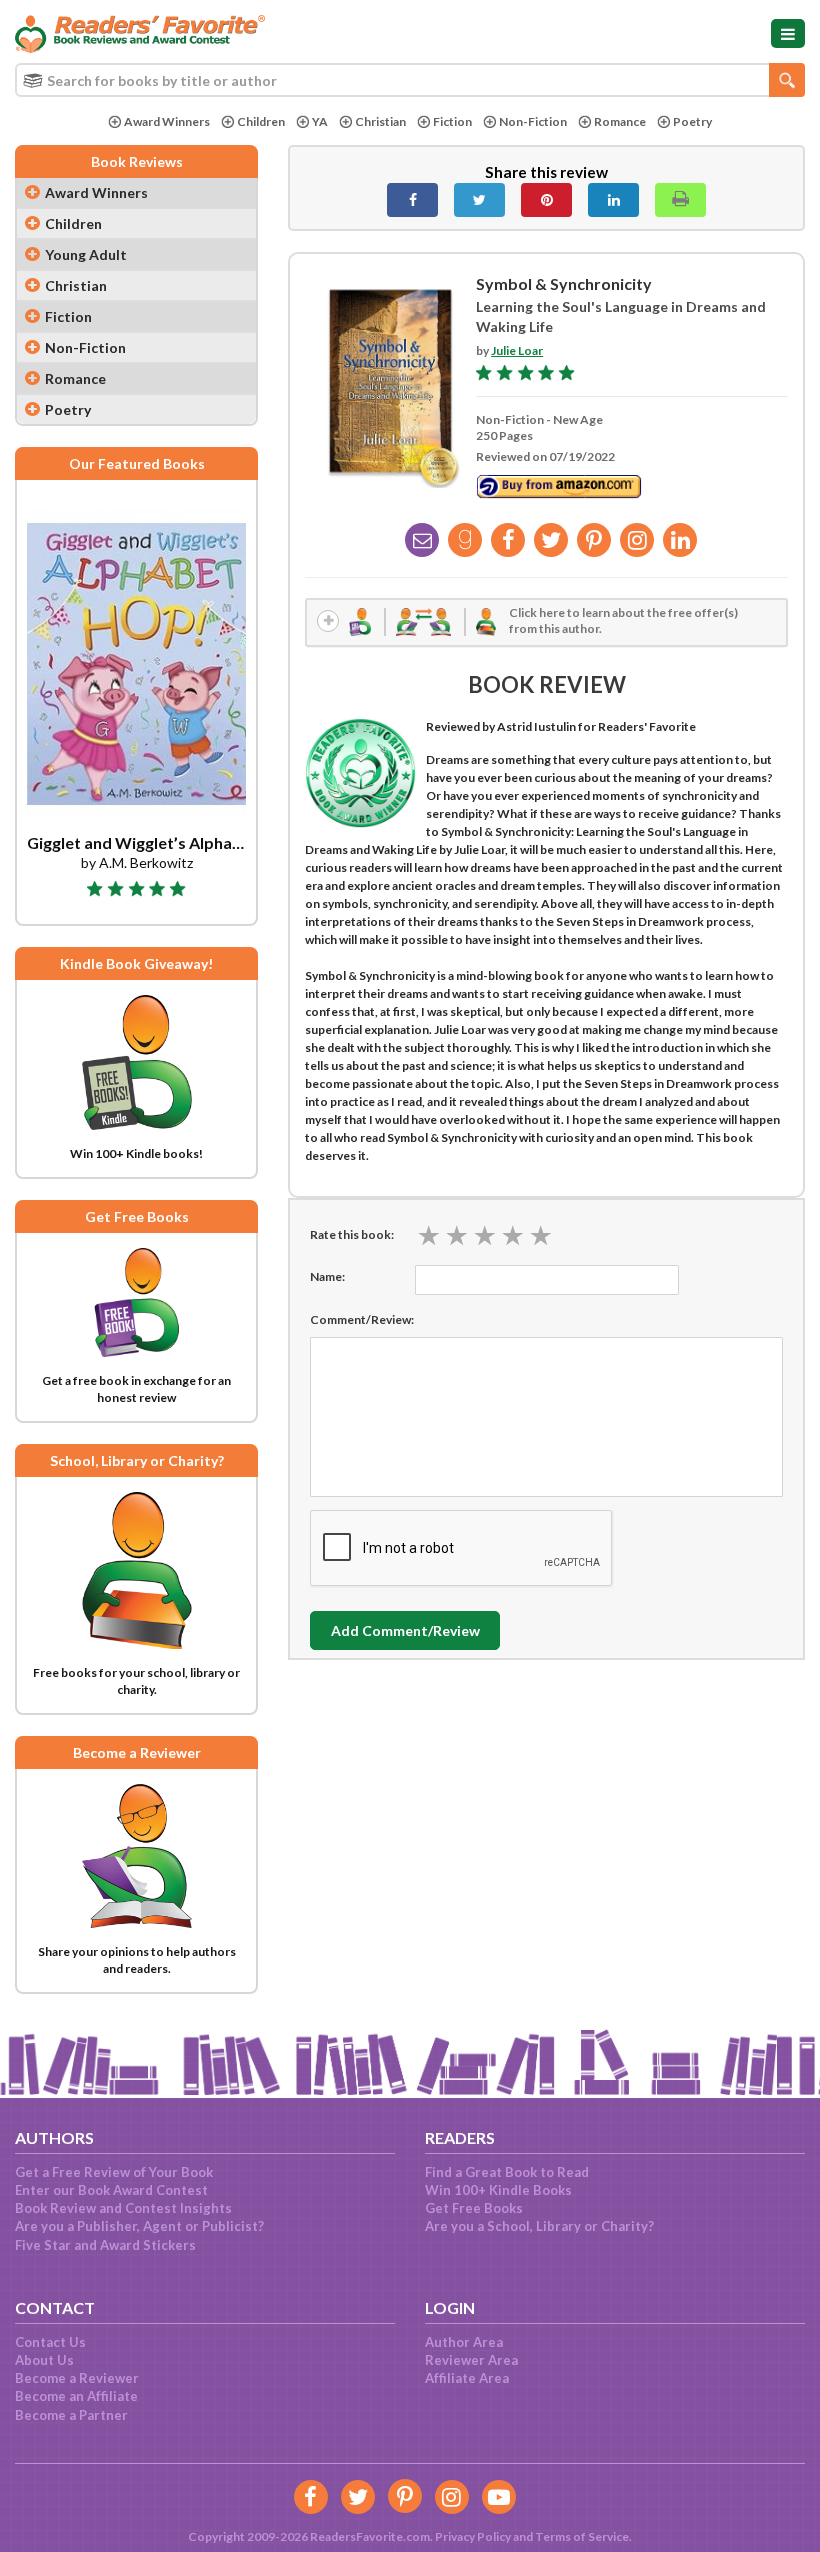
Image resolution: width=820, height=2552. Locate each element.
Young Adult (86, 254)
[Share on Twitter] (479, 200)
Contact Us (50, 2342)
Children (261, 121)
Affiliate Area (467, 2378)
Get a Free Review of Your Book (114, 2172)
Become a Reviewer (77, 2378)
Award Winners (167, 121)
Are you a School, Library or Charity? (539, 2226)
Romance (620, 121)
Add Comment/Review (405, 1630)
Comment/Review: (362, 1319)
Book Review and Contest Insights (123, 2208)
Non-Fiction (533, 121)
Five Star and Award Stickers (105, 2245)
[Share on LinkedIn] (613, 200)
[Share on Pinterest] (546, 200)
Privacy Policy (473, 2536)
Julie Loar (517, 350)
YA (320, 121)
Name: (327, 1276)
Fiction (452, 121)
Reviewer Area (471, 2360)
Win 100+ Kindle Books (498, 2190)
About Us (44, 2360)
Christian (380, 121)
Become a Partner (71, 2415)
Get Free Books (474, 2208)
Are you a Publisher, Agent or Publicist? (139, 2226)
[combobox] (410, 80)
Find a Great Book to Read (507, 2172)
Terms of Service (582, 2536)
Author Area (464, 2342)
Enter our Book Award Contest (111, 2190)
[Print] (680, 200)
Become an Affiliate (76, 2396)
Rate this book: (352, 1234)
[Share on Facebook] (412, 200)
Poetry (692, 121)
